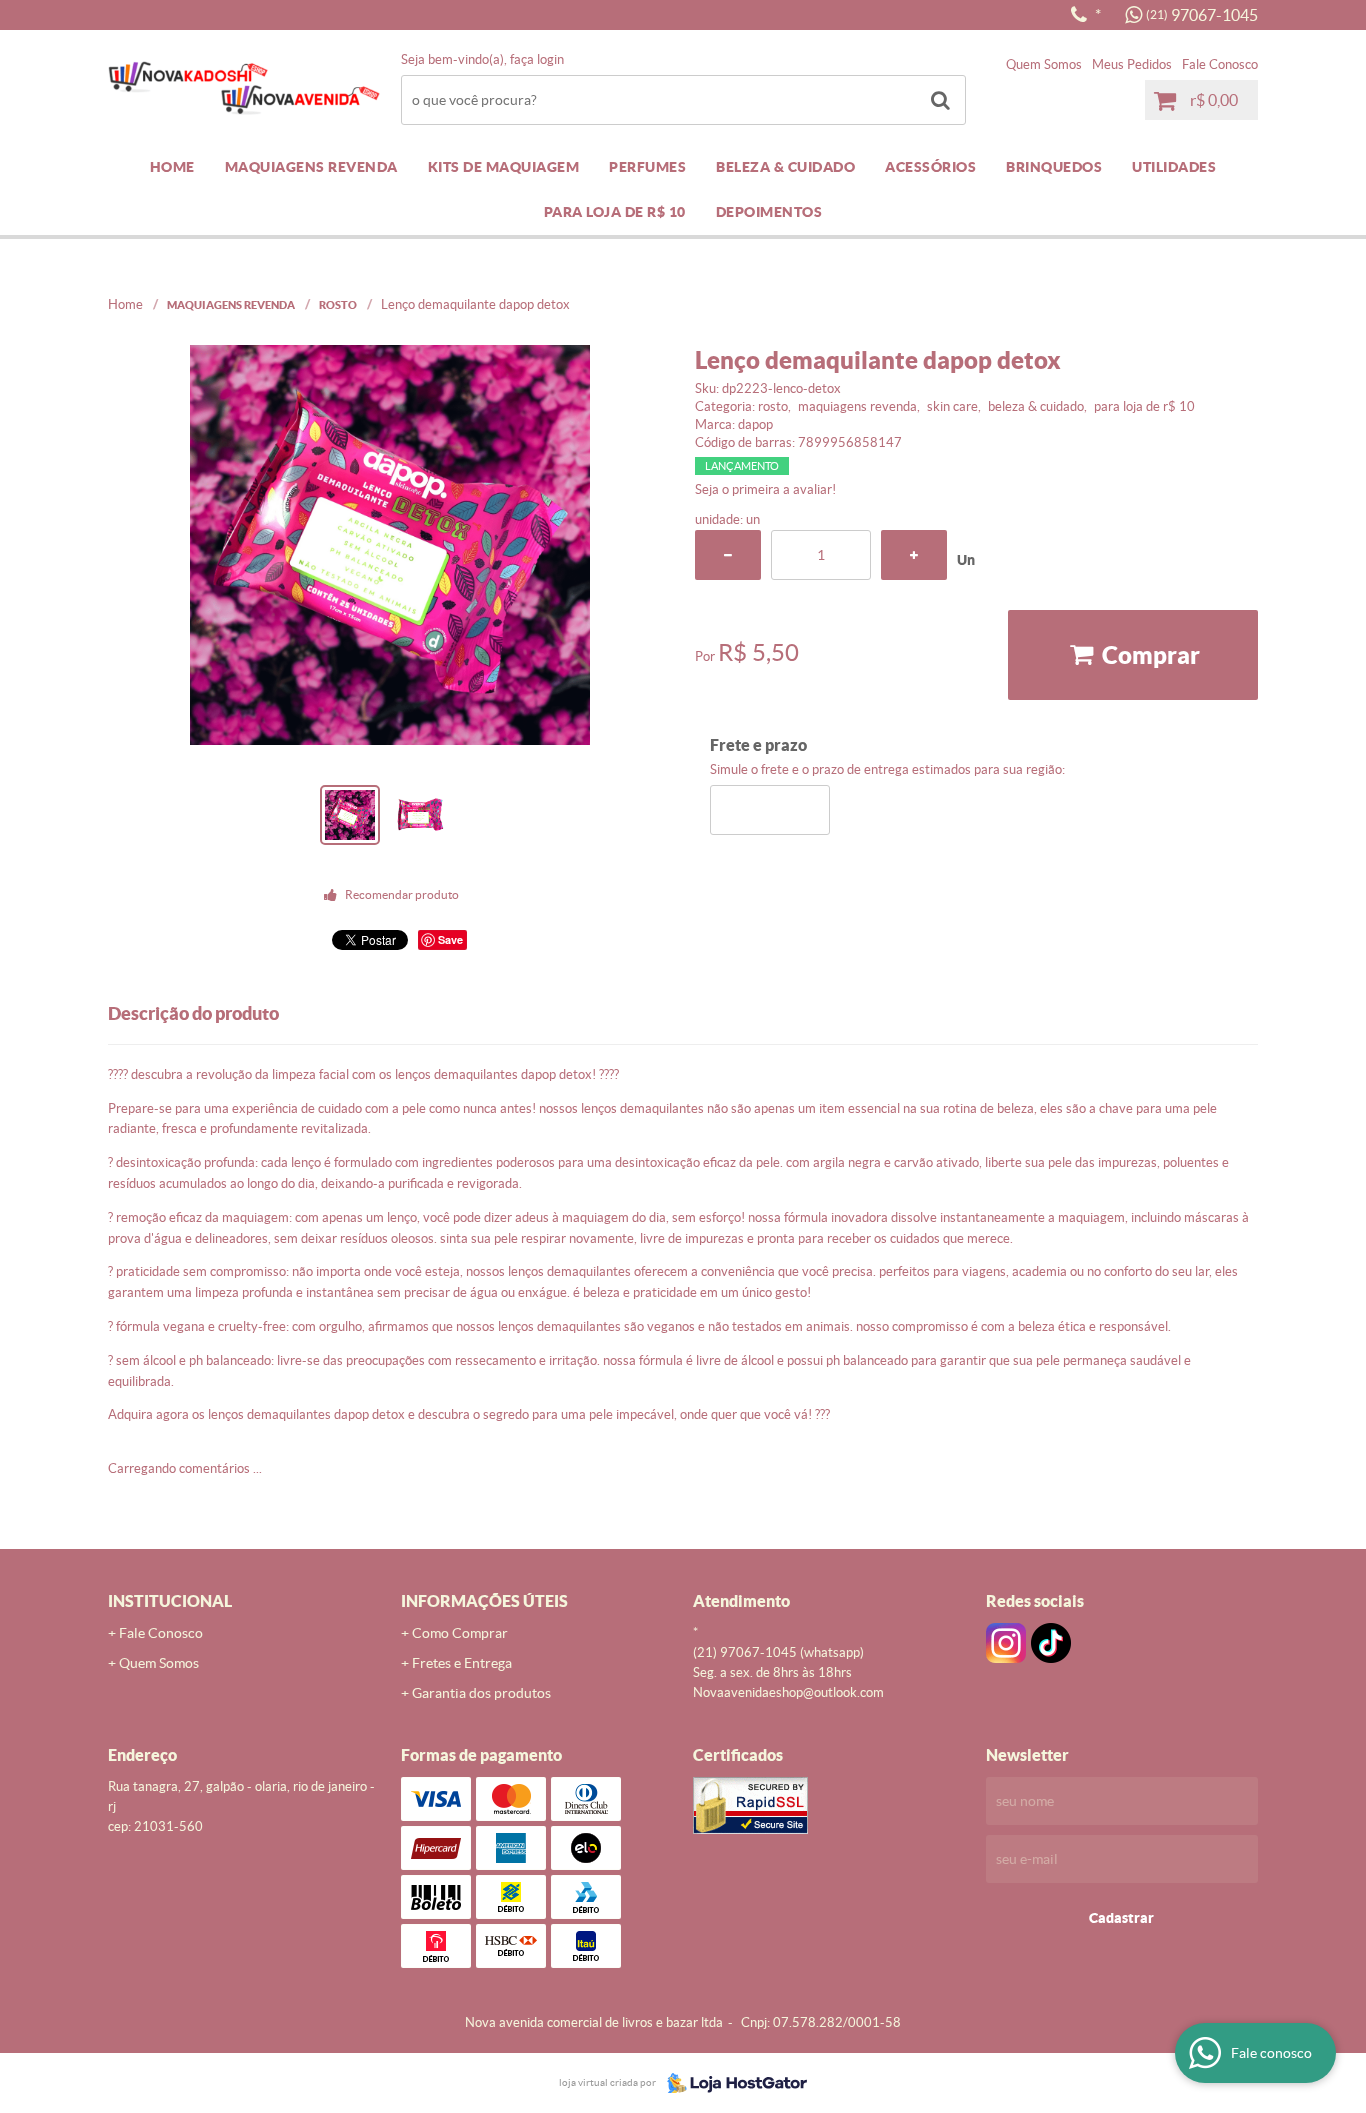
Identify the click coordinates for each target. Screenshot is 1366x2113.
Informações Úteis (484, 1601)
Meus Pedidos (1132, 64)
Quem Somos (1044, 64)
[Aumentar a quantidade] (914, 555)
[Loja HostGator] (731, 2083)
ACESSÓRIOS (930, 167)
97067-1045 (1202, 15)
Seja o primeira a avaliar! (765, 489)
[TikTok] (1051, 1643)
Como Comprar (460, 1633)
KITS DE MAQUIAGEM (504, 167)
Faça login (537, 59)
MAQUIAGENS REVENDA (311, 167)
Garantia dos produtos (481, 1693)
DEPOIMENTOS (769, 212)
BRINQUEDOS (1054, 167)
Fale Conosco (1220, 64)
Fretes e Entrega (462, 1663)
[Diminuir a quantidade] (728, 555)
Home (172, 167)
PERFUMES (647, 167)
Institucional (170, 1601)
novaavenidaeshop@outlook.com (788, 1692)
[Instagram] (1006, 1643)
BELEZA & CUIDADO (785, 167)
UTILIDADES (1174, 167)
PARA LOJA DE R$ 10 (615, 212)
